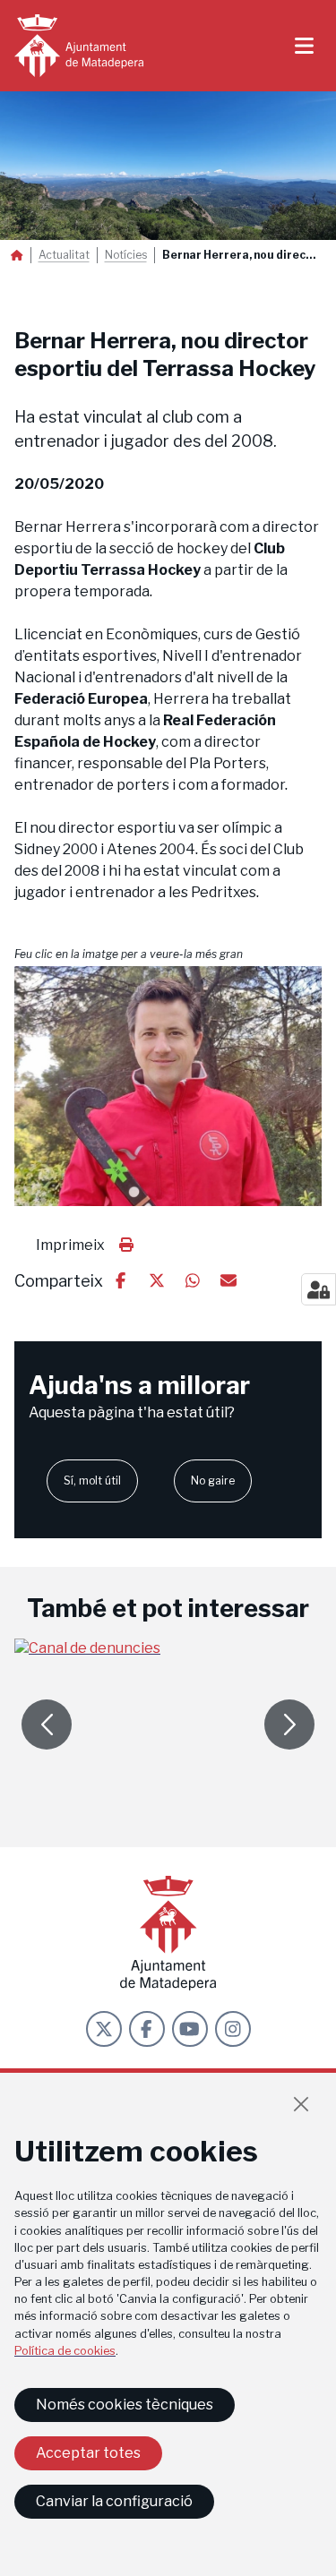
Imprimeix (70, 1245)
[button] (168, 1087)
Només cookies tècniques (125, 2405)
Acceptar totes (88, 2453)
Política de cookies (65, 2351)
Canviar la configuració (114, 2501)
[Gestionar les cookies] (319, 1289)
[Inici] (79, 46)
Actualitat (64, 255)
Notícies (126, 255)
